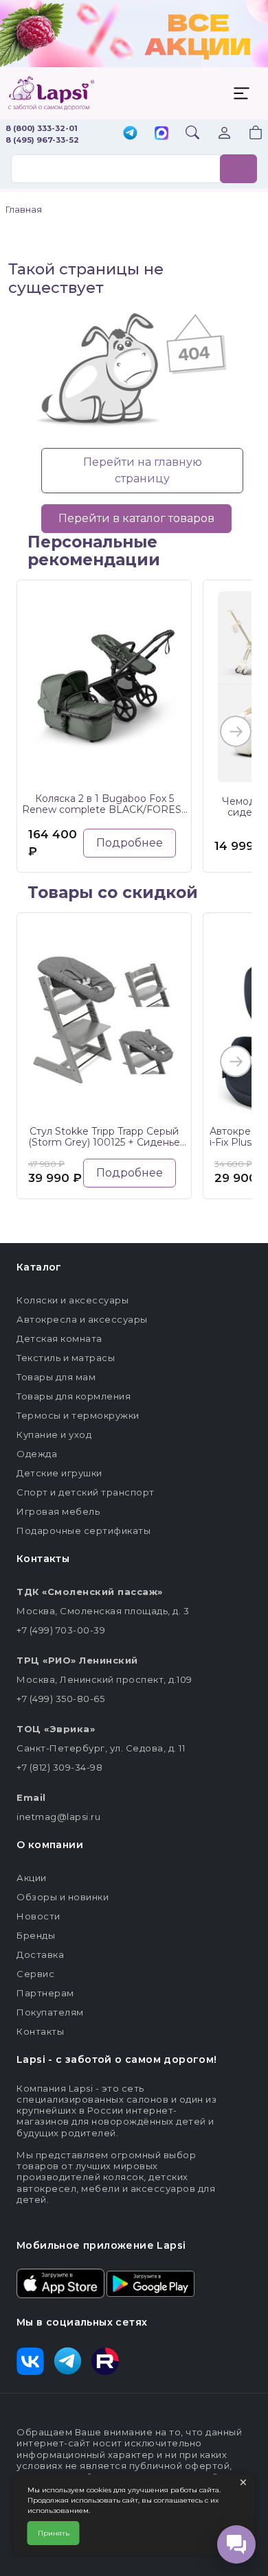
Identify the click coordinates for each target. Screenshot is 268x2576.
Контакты (40, 2031)
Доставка (40, 1954)
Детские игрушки (59, 1473)
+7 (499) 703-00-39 (61, 1630)
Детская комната (59, 1338)
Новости (38, 1916)
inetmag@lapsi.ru (58, 1817)
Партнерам (45, 1993)
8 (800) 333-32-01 (42, 128)
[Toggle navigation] (241, 93)
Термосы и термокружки (78, 1415)
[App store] (60, 2282)
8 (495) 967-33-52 (42, 140)
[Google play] (150, 2282)
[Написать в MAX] (161, 134)
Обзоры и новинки (63, 1897)
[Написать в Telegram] (130, 134)
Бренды (36, 1935)
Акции (32, 1878)
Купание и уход (54, 1434)
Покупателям (50, 2012)
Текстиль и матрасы (66, 1358)
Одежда (37, 1454)
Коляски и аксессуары (72, 1300)
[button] (247, 134)
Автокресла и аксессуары (82, 1319)
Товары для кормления (74, 1396)
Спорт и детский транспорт (86, 1492)
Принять (54, 2533)
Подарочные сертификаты (83, 1531)
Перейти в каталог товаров (136, 518)
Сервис (35, 1974)
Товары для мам (56, 1377)
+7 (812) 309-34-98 (59, 1767)
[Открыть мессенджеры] (236, 2544)
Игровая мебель (58, 1511)
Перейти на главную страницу (143, 470)
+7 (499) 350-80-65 (60, 1699)
